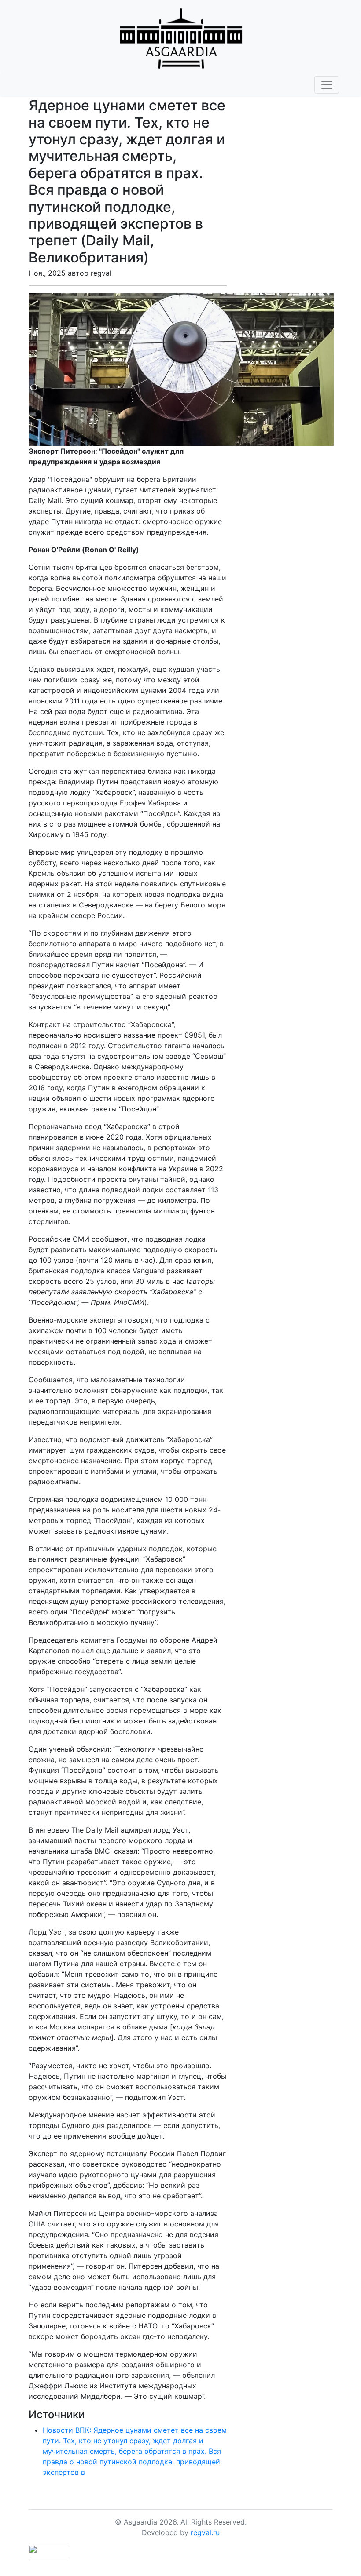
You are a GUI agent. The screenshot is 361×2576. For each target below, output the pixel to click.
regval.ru (205, 2532)
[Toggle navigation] (327, 85)
